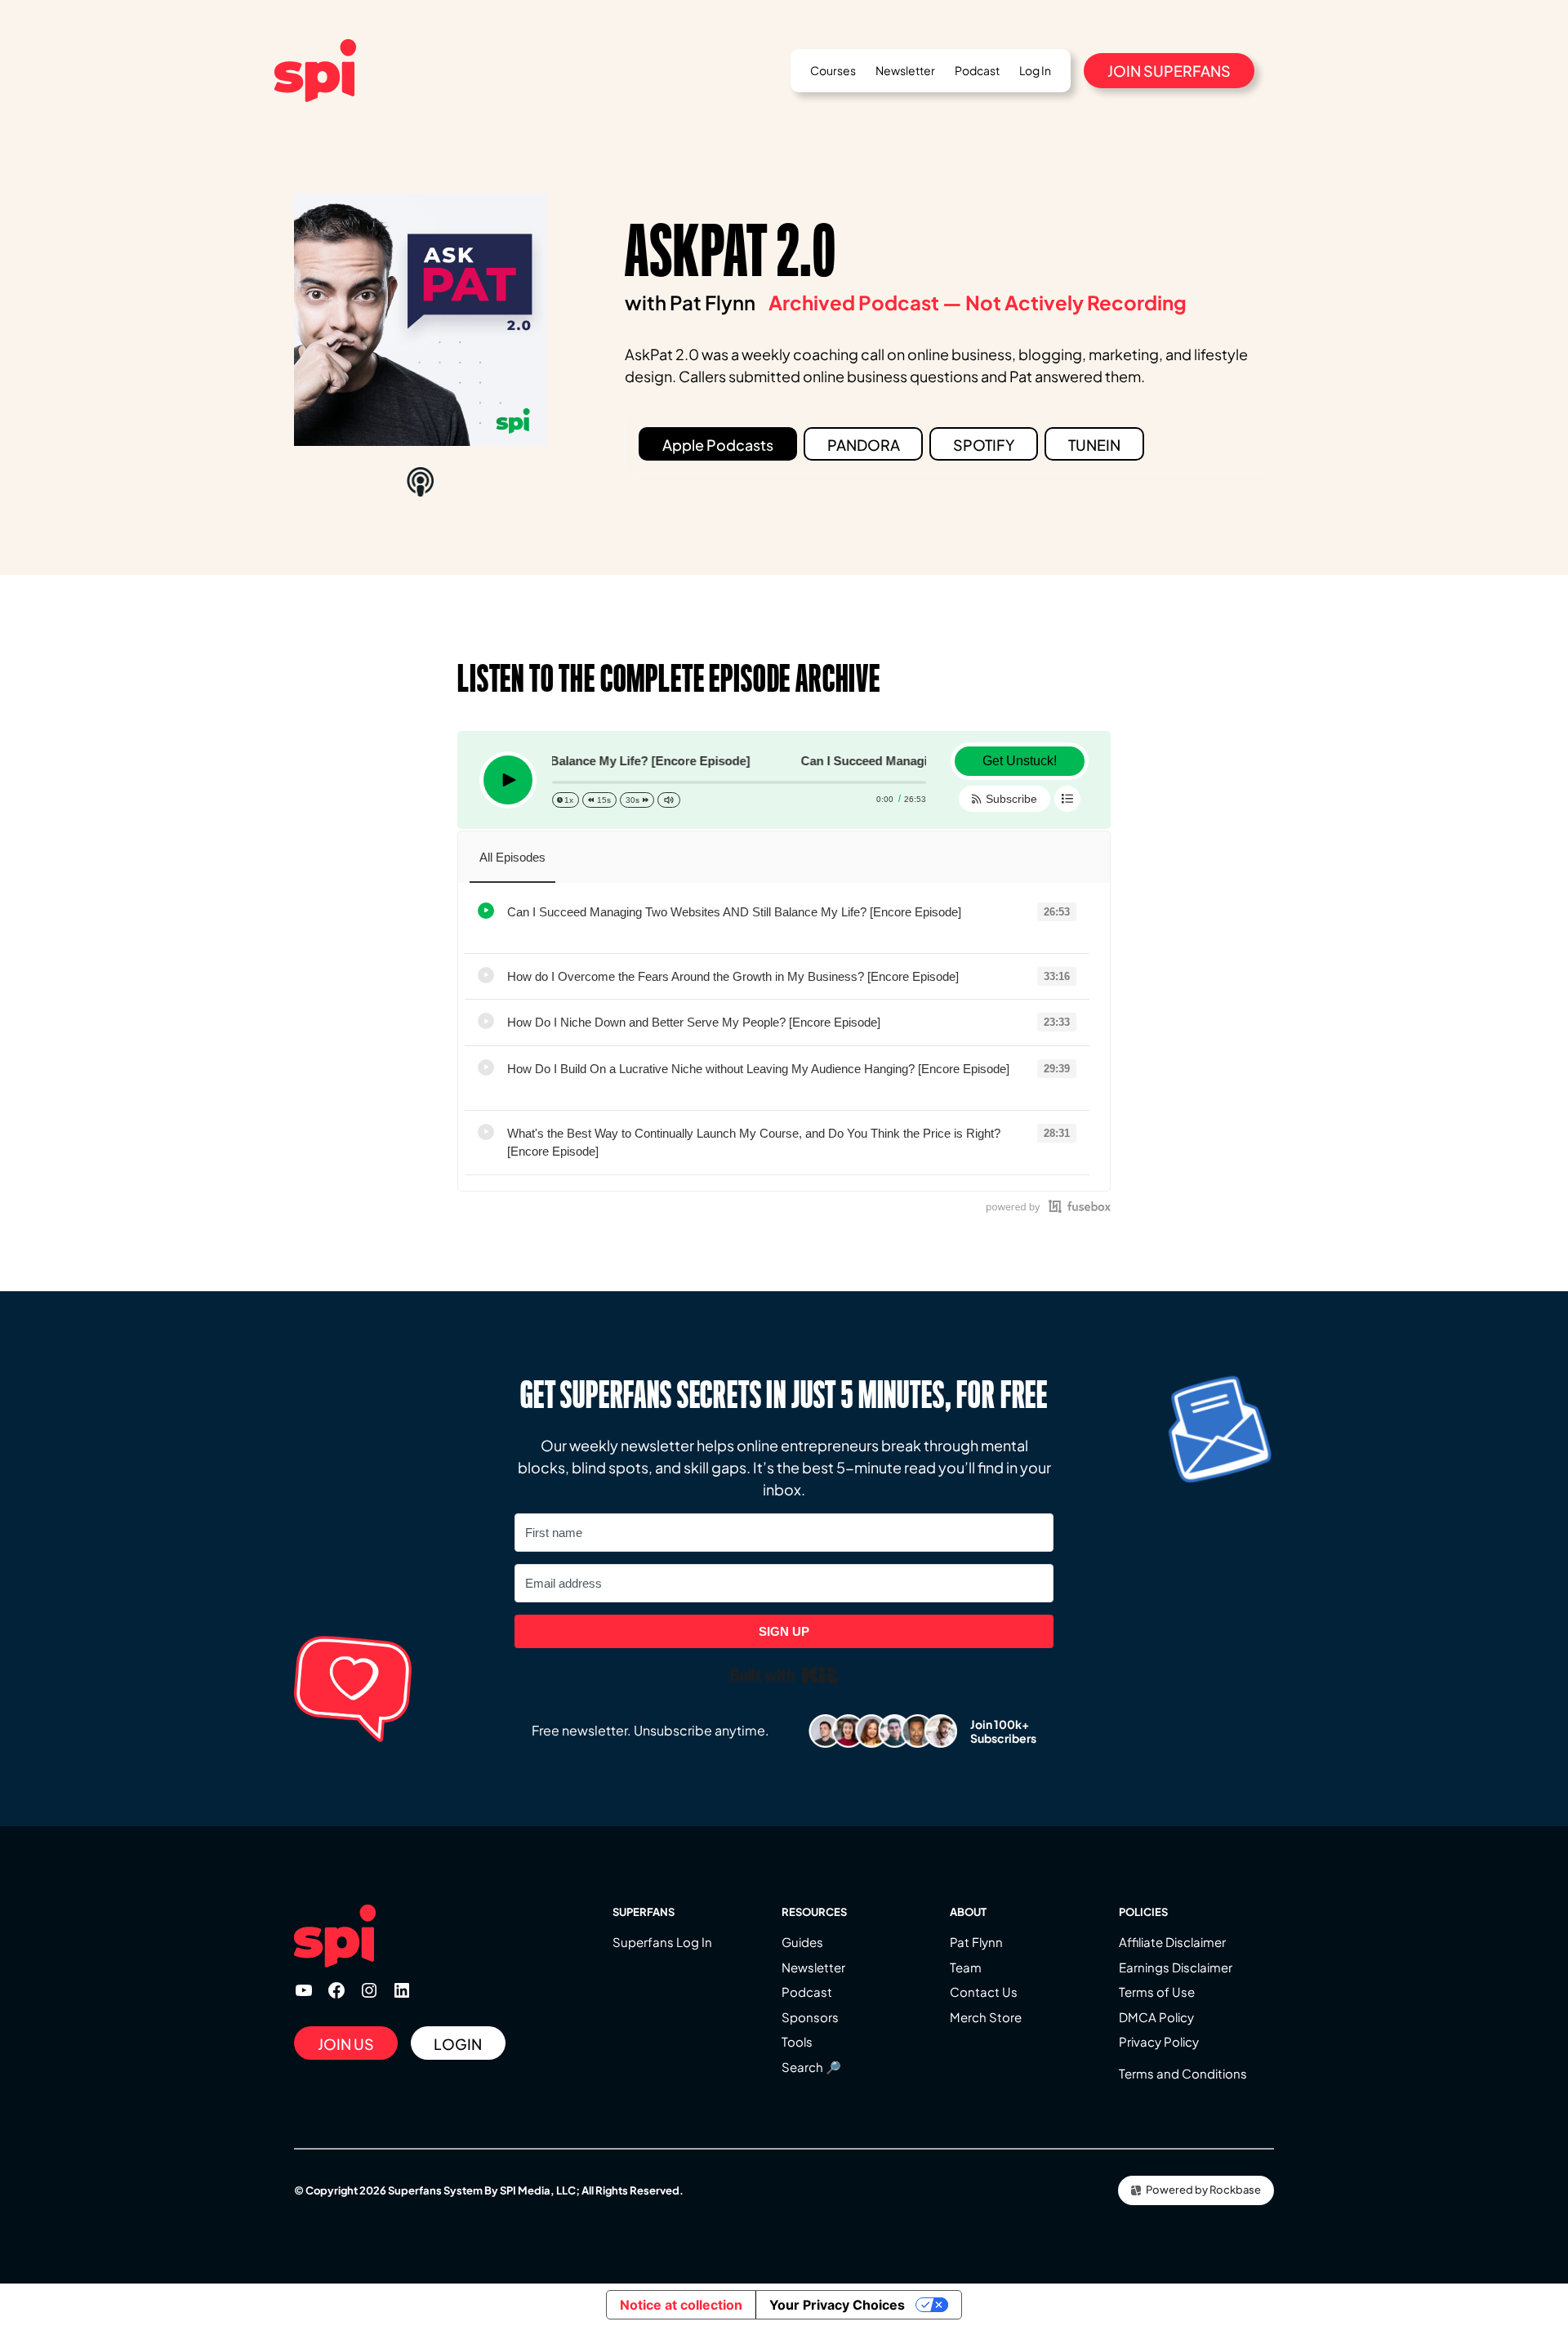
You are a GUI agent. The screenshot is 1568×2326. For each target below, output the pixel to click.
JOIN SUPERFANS (1169, 71)
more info (528, 931)
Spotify (984, 445)
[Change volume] (669, 800)
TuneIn (1094, 445)
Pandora (864, 445)
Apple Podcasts (718, 445)
